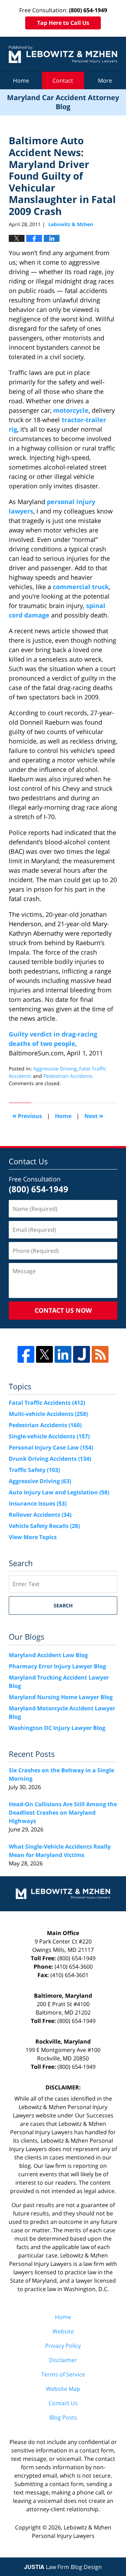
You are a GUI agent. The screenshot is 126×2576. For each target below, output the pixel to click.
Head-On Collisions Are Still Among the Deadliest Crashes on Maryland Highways (63, 1813)
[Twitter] (44, 1354)
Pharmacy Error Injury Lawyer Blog (57, 1666)
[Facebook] (26, 1354)
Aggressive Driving (55, 1069)
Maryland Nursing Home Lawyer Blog (61, 1697)
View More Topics (33, 1537)
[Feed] (100, 1354)
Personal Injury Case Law (51, 1447)
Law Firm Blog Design (63, 2567)
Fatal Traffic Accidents (47, 1403)
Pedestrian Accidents (68, 1076)
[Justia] (82, 1354)
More (105, 81)
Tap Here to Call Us (63, 23)
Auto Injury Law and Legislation (59, 1492)
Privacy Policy (63, 2346)
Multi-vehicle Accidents (48, 1414)
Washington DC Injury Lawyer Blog (57, 1728)
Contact (63, 81)
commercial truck (81, 587)
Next (94, 1115)
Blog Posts (63, 2417)
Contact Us (63, 2403)
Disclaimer (63, 2360)
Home (21, 81)
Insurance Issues (38, 1503)
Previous (27, 1115)
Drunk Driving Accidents (50, 1459)
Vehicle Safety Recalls (44, 1526)
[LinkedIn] (63, 1354)
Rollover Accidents (40, 1515)
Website (63, 2331)
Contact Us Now (63, 1310)
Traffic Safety (34, 1470)
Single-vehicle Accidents (49, 1436)
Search (63, 1605)
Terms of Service (63, 2374)
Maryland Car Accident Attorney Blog (63, 54)
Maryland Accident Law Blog (48, 1655)
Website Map (63, 2389)
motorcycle (71, 410)
